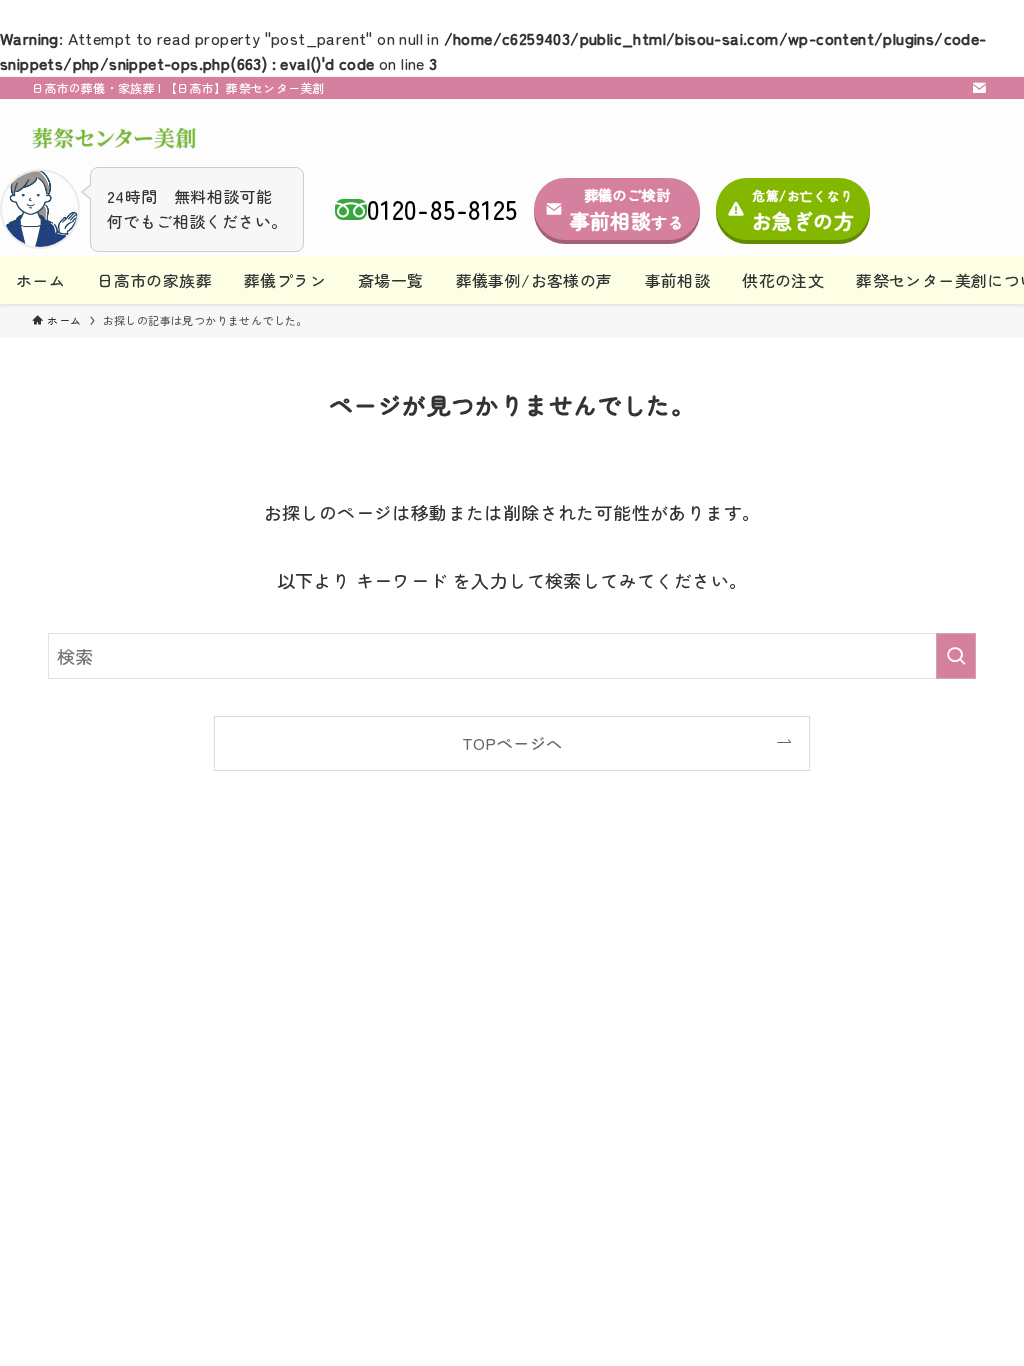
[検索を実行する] (956, 656)
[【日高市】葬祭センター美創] (114, 139)
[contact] (979, 88)
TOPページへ (512, 743)
